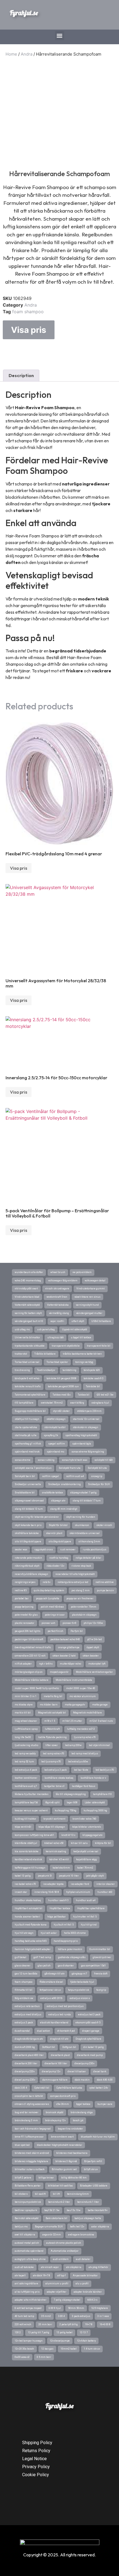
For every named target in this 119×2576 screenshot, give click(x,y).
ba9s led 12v (77, 2227)
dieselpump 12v (51, 2071)
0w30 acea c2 (22, 2357)
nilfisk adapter (23, 1664)
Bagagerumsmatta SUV (49, 2227)
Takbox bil (84, 1395)
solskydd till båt (104, 1460)
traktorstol (21, 1354)
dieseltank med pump (90, 2055)
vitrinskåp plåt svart (26, 1289)
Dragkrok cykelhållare (88, 2039)
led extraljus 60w (78, 1762)
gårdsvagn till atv (55, 1974)
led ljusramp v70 (51, 1762)
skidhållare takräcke (27, 1533)
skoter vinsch (104, 1525)
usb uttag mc (22, 1329)
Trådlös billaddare (45, 1354)
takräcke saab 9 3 (94, 1378)
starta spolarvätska (26, 1427)
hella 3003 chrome (75, 1933)
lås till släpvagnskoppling (71, 1794)
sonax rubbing (46, 1460)
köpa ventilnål (23, 1827)
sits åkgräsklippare (60, 1542)
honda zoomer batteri (27, 1917)
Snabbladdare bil (25, 1493)
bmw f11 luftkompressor (29, 2137)
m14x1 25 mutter (72, 1721)
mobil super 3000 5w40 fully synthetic (37, 1688)
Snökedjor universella (28, 1484)
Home (11, 54)
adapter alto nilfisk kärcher (31, 2300)
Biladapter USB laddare (94, 2186)
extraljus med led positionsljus (65, 2006)
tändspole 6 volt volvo (27, 1378)
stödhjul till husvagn (27, 1419)
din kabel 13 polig (94, 2047)
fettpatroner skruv (50, 1990)
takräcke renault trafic (28, 1386)
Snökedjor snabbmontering (64, 1484)
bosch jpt (78, 2120)
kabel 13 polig (23, 1876)
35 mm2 (46, 2316)
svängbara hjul (100, 1403)
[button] (60, 36)
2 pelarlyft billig (69, 2324)
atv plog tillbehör (98, 2267)
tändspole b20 (92, 1370)
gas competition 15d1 (94, 1966)
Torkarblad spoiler (57, 1362)
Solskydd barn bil (25, 1476)
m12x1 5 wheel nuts (101, 1721)
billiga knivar (46, 2178)
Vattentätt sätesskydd (27, 1305)
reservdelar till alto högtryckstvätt (75, 1574)
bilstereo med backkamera (72, 2153)
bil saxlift (40, 2194)
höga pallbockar (57, 1917)
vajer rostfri (57, 1321)
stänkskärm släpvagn (86, 1427)
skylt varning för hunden (81, 1517)
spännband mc (55, 1452)
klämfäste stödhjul (26, 1843)
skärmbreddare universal (85, 1533)
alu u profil (82, 2284)
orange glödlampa (69, 1647)
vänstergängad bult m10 (29, 1321)
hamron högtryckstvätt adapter (33, 1949)
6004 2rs (92, 2300)
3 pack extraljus (81, 2316)
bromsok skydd (55, 2112)
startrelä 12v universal (86, 1419)
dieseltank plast (60, 2055)
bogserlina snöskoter (70, 2129)
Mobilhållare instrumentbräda (74, 1680)
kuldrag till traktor (25, 1819)
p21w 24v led (95, 1639)
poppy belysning (24, 1607)
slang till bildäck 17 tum (87, 1501)
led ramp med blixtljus (85, 1754)
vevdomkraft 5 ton (57, 1297)
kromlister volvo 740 (84, 1819)
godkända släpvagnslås (72, 1957)
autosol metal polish (27, 2243)
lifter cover (52, 1745)
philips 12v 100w (93, 1623)
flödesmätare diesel (51, 1982)
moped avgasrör (59, 1672)
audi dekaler (83, 2259)
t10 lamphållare (24, 1403)
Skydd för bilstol (58, 1525)
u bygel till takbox (81, 1337)
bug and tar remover (27, 2112)
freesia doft (101, 1974)
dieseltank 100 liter (56, 2063)
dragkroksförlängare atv (29, 2039)
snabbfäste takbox (52, 1493)
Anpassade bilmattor (85, 2275)
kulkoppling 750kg (66, 1810)
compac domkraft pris (63, 2096)
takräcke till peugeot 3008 (61, 1378)
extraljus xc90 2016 (51, 1998)
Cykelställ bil (42, 2088)
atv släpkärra (74, 2267)
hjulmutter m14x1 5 (85, 1917)
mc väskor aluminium (83, 1696)
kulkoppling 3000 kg (95, 1810)
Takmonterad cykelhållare (30, 1395)
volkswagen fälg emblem (63, 1281)
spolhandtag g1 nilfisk (28, 1444)
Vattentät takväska (58, 1305)
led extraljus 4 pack (26, 1770)
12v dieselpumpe (60, 2341)
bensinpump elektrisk (28, 2202)
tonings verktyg (84, 1362)
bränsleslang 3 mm (26, 2120)
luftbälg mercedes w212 (81, 1729)
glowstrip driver (102, 1957)
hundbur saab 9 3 (58, 1900)
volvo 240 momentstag (28, 1281)
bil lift (56, 2194)
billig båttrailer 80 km (74, 2178)
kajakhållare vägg (86, 1859)
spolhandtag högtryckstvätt (81, 1435)
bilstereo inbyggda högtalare (31, 2161)
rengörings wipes (25, 1582)
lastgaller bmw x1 (54, 1786)
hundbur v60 (105, 1892)
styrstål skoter (61, 1411)
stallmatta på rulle (26, 1435)
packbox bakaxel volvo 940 (65, 1639)
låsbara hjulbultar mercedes (32, 1794)
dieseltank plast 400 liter (29, 2055)
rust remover (68, 1550)
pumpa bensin (105, 1590)
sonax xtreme (23, 1460)
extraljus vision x (80, 1998)
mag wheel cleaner (26, 1721)
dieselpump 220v (25, 2071)
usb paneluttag (46, 1329)
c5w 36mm (63, 2104)
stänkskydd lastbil (55, 1427)
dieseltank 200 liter (26, 2063)
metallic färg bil (53, 1696)
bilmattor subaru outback (30, 2169)
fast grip (101, 1990)
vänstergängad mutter (89, 1313)
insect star (21, 1892)
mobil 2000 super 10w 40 (81, 1688)
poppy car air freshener (80, 1598)
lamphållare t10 (102, 1794)
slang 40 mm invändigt (64, 1509)
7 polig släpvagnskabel (67, 2300)
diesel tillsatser (77, 2071)
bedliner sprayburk (26, 2210)
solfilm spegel (51, 1476)
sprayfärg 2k (51, 1435)
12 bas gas (47, 2349)
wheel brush (58, 1272)
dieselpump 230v (84, 2063)
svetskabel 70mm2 (52, 1403)
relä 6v (46, 1582)
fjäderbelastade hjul (82, 1982)
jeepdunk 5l (45, 1876)
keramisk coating (56, 1851)
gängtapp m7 (79, 1974)
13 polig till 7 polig (39, 2332)
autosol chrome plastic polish (64, 2243)
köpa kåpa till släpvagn (52, 1827)
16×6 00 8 (105, 2324)
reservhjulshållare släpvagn (31, 1574)
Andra (27, 54)
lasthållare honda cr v (93, 1778)
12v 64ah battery (86, 2341)
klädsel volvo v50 (54, 1843)
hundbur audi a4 (86, 1900)
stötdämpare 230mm (89, 1411)
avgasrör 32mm (52, 2235)
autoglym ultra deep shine (30, 2259)
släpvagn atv (58, 1501)
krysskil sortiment (54, 1819)
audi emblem (61, 2259)
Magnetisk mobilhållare (87, 1713)
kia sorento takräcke (27, 1851)
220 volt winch (23, 2324)
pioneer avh (48, 1623)
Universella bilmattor (27, 1337)
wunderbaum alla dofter (29, 1272)
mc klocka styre (24, 1705)
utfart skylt (78, 1321)
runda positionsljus (95, 1550)
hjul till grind (89, 1925)
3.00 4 (61, 2316)
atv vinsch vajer (50, 2267)
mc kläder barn (49, 1705)
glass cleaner (23, 1966)
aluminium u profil (57, 2284)
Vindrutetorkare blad (27, 1297)
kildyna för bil (103, 1843)
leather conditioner (26, 1778)
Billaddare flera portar (28, 2186)
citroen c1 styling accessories (32, 2104)
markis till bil (23, 1713)
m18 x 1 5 (50, 1721)
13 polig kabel (64, 2332)
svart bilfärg (77, 1403)
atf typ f (61, 2275)
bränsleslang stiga (82, 2112)
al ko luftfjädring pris (27, 2292)
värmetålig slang (59, 1313)
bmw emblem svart (62, 2137)
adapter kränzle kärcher (88, 2292)
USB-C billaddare (101, 1321)
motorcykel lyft (97, 1664)
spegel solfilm (57, 1444)
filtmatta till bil (24, 1990)
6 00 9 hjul (55, 2308)
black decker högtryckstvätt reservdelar (59, 2145)
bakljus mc (21, 2227)
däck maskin (82, 2080)
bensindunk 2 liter (59, 2202)
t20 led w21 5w (105, 1395)
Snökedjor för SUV (99, 1484)
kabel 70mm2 (85, 1868)
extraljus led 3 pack (89, 2015)
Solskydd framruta (70, 1468)
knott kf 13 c (68, 1835)
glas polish (44, 1966)
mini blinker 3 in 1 (26, 1696)
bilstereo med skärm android (32, 2153)
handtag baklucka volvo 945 (31, 1941)
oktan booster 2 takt (64, 1656)
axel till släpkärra (25, 2235)
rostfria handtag (59, 1558)
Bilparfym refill (93, 2161)
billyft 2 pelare (23, 2178)
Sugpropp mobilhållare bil (30, 1411)
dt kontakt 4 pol (66, 2031)
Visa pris (29, 330)
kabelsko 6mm (61, 1868)
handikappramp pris (66, 1941)
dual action (44, 2031)
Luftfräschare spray (26, 1729)
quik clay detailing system (49, 1590)
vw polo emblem (82, 1272)
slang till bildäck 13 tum (29, 1509)
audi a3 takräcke (24, 2267)
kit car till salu (79, 1843)
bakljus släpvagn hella (88, 2218)
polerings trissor (55, 1615)
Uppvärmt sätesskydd (75, 1329)
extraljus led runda (60, 2015)
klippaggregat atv (92, 1835)
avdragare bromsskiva (81, 2235)
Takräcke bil (93, 1386)
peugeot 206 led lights (28, 1631)
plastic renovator (24, 1623)
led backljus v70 (105, 1770)
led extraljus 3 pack (55, 1770)
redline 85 (21, 1590)
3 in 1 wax (103, 2316)
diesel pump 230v (25, 2080)
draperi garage (91, 2031)
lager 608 (72, 1802)
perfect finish (55, 1631)
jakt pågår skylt (95, 1876)
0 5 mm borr (44, 2357)
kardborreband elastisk (28, 1859)
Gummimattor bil (100, 1949)
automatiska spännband (29, 2251)
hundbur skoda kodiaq (28, 1900)
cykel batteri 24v (99, 2088)
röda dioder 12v (55, 1566)
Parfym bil (77, 1631)
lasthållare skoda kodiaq (59, 1778)
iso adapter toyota (53, 1884)
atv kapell (20, 2275)
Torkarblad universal (27, 1362)
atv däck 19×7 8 (42, 2275)
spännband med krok (27, 1452)
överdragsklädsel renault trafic (33, 1647)
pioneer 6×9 (69, 1623)
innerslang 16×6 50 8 (47, 1892)
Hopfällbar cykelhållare (91, 1908)
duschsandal (22, 2031)
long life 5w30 (23, 1737)
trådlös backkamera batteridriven (82, 1354)
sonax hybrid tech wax (74, 1460)
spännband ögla (82, 1444)
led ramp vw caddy (25, 1754)
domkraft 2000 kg (25, 2047)
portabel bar (22, 1598)
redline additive (105, 1582)
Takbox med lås (62, 1395)
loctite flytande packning (52, 1737)
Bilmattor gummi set (64, 2169)
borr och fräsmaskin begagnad (33, 2129)
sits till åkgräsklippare (28, 1542)
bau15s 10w (74, 2210)
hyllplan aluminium (78, 1892)
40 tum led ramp (24, 2316)
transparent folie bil (99, 1346)
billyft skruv (91, 2169)
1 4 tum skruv (92, 2349)
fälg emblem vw (24, 1998)
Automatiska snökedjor (65, 2251)
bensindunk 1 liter (88, 2202)
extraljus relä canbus (27, 2006)
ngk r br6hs (46, 1664)
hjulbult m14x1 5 (64, 1925)
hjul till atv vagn (24, 1933)
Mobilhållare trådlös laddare (32, 1680)
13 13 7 (84, 2332)
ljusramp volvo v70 (85, 1737)
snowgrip (97, 1476)
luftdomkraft (52, 1729)
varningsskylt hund (87, 1305)
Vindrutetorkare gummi (91, 1289)
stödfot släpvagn (56, 1419)
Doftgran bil (69, 2047)
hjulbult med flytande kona (31, 1925)
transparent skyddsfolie (66, 1346)
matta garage (100, 1705)
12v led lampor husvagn (29, 2341)
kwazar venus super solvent (31, 1810)
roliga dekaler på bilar (88, 1558)
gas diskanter (66, 1966)
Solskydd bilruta (97, 1468)
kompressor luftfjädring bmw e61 (34, 1835)
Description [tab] (21, 375)
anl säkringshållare (26, 2284)
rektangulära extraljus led (73, 1582)
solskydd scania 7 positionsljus (33, 1468)
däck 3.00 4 (21, 2088)
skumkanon (82, 1525)
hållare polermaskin (70, 1949)
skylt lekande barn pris (28, 1525)
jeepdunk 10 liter (69, 1876)
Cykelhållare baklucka (69, 2088)
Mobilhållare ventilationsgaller (94, 1672)
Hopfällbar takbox (60, 1908)
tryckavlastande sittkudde (30, 1346)
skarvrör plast (54, 1533)
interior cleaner (106, 1884)
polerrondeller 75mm (84, 1607)
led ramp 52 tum (24, 1762)
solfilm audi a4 (75, 1476)
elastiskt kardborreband (54, 2023)
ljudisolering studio (26, 1745)
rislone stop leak (81, 1566)
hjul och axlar (49, 1933)
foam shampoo (28, 312)
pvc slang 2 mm (81, 1590)
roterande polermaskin (28, 1558)
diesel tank (100, 2071)
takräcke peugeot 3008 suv (63, 1386)
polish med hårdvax (52, 1607)
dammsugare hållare (55, 2080)
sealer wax (21, 1550)
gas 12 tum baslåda (26, 1974)
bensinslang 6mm (78, 2194)
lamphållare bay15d (26, 1802)
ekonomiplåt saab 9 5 (88, 2023)
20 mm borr (45, 2324)
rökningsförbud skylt (27, 1566)
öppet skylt (93, 1647)
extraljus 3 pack (24, 2023)
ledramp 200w (73, 1745)
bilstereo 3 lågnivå (66, 2161)
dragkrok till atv (59, 2039)
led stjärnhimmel (99, 1745)
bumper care (105, 2104)
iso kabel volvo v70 (25, 1884)
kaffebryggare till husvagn (30, 1868)
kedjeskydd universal (86, 1851)
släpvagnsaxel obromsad (29, 1501)
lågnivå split (52, 1802)
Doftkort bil (49, 2047)
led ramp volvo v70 (54, 1754)
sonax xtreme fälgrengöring (88, 1452)
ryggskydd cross (44, 1550)
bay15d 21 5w (52, 2210)
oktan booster (91, 1656)
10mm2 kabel (69, 2349)
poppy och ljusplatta (48, 1598)
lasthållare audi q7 (26, 1786)
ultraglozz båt (55, 1337)
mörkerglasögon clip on (29, 1672)
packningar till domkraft (29, 1639)
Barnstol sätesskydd (27, 2218)
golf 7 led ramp (42, 1957)
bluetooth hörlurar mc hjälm (98, 2137)
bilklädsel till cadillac (60, 2186)
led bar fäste (81, 1770)
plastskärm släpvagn (84, 1615)
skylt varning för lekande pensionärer (37, 1517)
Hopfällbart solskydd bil (29, 1908)
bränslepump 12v (55, 2120)
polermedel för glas (26, 1615)
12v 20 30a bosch (24, 2349)
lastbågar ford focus (84, 1786)
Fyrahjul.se (24, 13)
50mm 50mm (76, 2308)
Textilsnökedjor (46, 1370)
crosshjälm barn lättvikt (29, 2096)
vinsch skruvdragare (57, 1289)
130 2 (18, 2332)
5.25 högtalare (100, 2308)
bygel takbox (83, 2104)
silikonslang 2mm (89, 1542)
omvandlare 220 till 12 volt (30, 1656)
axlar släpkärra (100, 2227)
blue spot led (22, 2145)
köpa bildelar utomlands (87, 1827)
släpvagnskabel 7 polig (83, 1493)
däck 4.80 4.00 (105, 2080)
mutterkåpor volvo (70, 1664)
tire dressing (22, 1370)
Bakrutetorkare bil (56, 2218)
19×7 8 (89, 2324)
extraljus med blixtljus (28, 2015)
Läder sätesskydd (95, 1802)
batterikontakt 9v (98, 2210)
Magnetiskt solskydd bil (52, 1713)
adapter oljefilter (57, 2292)
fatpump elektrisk (79, 1990)
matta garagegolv (75, 1705)
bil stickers (21, 2194)
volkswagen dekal (95, 1281)
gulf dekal (20, 1957)
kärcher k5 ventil (59, 1859)
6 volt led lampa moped (28, 2308)
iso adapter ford (80, 1884)
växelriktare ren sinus (87, 1297)
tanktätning (69, 1370)
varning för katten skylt (28, 1313)
